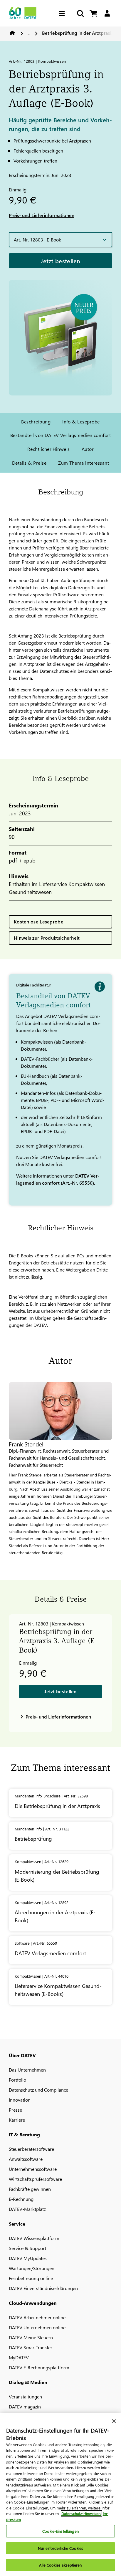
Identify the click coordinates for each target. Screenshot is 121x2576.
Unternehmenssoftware (33, 2169)
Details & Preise (29, 463)
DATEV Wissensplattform (34, 2238)
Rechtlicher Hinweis (49, 449)
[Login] (107, 13)
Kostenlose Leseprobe (39, 922)
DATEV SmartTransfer (31, 2347)
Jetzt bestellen (60, 261)
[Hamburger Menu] (63, 13)
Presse (15, 2110)
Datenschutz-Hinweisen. (81, 2513)
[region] (60, 2494)
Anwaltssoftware (26, 2159)
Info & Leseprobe (81, 422)
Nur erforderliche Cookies (60, 2548)
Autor (88, 449)
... (29, 33)
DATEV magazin (25, 2407)
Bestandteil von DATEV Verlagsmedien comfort (61, 435)
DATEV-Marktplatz (27, 2209)
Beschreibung (36, 422)
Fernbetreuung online (31, 2278)
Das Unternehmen (27, 2070)
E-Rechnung (21, 2199)
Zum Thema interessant (84, 463)
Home (12, 33)
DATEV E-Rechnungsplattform (39, 2367)
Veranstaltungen (25, 2397)
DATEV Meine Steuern (31, 2337)
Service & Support (27, 2248)
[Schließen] (114, 2421)
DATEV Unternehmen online (37, 2327)
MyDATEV (19, 2357)
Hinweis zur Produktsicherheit (47, 938)
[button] (60, 240)
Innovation (20, 2100)
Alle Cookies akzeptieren (60, 2565)
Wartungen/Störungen (32, 2268)
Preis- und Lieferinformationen (42, 215)
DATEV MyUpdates (28, 2258)
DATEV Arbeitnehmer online (37, 2317)
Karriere (17, 2120)
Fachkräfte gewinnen (30, 2189)
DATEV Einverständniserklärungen (43, 2288)
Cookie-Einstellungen (60, 2531)
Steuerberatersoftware (31, 2149)
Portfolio (17, 2080)
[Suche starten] (80, 13)
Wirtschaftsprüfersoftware (35, 2179)
